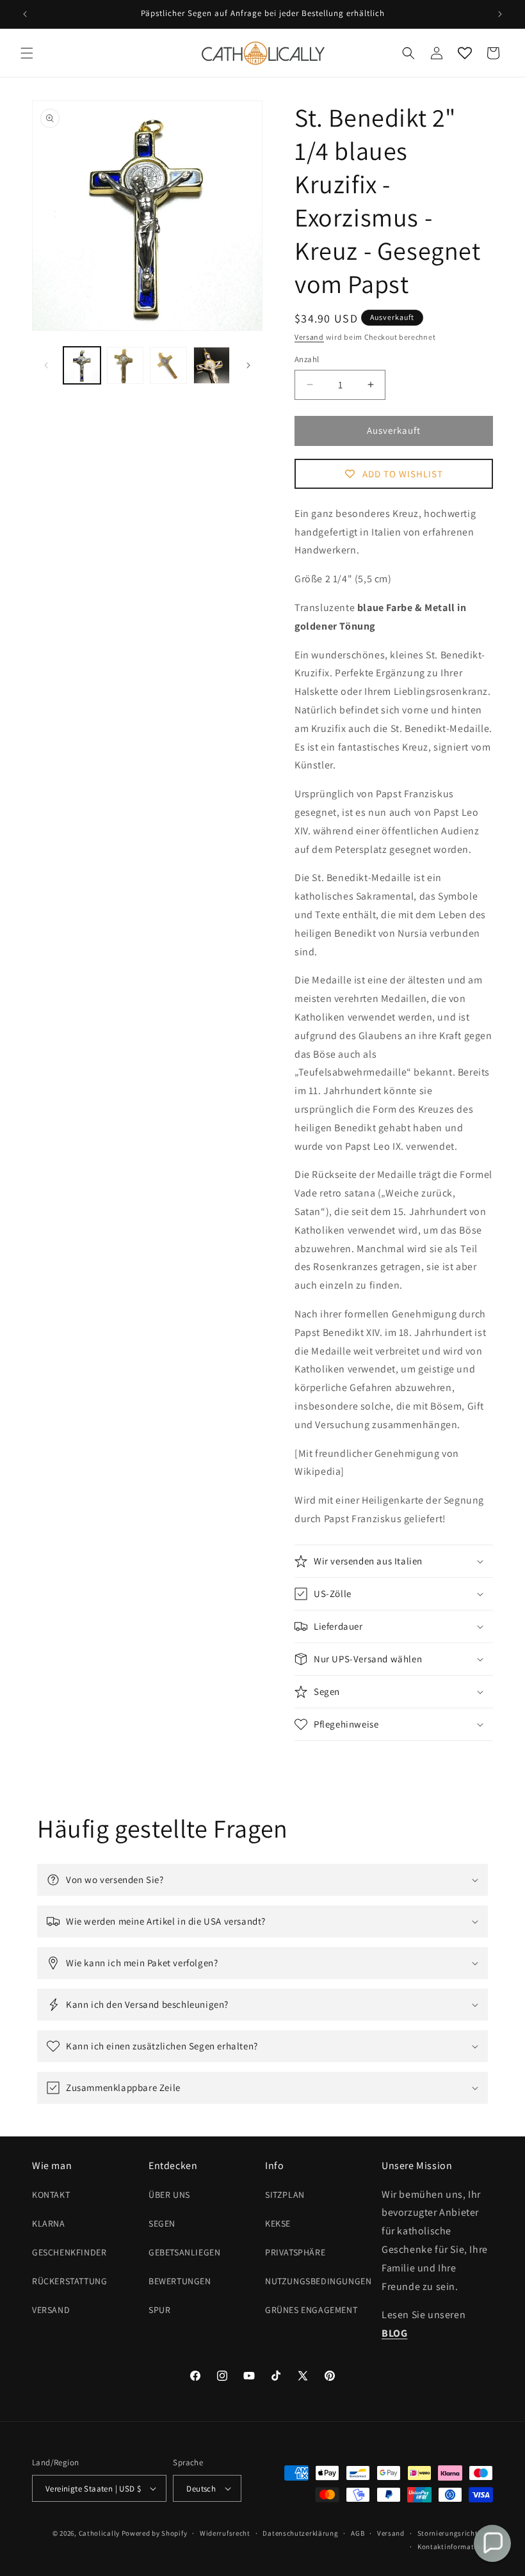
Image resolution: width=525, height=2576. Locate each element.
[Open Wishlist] (465, 53)
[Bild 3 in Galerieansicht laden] (168, 365)
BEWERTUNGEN (180, 2281)
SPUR (159, 2310)
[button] (27, 53)
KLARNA (49, 2223)
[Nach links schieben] (46, 365)
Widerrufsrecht (225, 2533)
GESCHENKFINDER (69, 2252)
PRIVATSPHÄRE (295, 2252)
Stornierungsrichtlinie (455, 2533)
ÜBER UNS (169, 2195)
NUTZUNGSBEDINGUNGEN (318, 2281)
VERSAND (51, 2310)
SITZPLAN (285, 2195)
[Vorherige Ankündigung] (25, 14)
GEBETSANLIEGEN (184, 2252)
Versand (309, 337)
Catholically (99, 2533)
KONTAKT (51, 2195)
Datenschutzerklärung (300, 2533)
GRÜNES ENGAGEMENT (311, 2310)
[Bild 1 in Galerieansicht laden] (82, 365)
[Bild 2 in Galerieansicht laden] (125, 365)
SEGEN (162, 2223)
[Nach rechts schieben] (248, 365)
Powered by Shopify (155, 2533)
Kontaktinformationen (455, 2547)
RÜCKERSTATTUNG (69, 2281)
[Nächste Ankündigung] (500, 14)
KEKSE (278, 2223)
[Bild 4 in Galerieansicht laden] (212, 365)
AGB (358, 2533)
